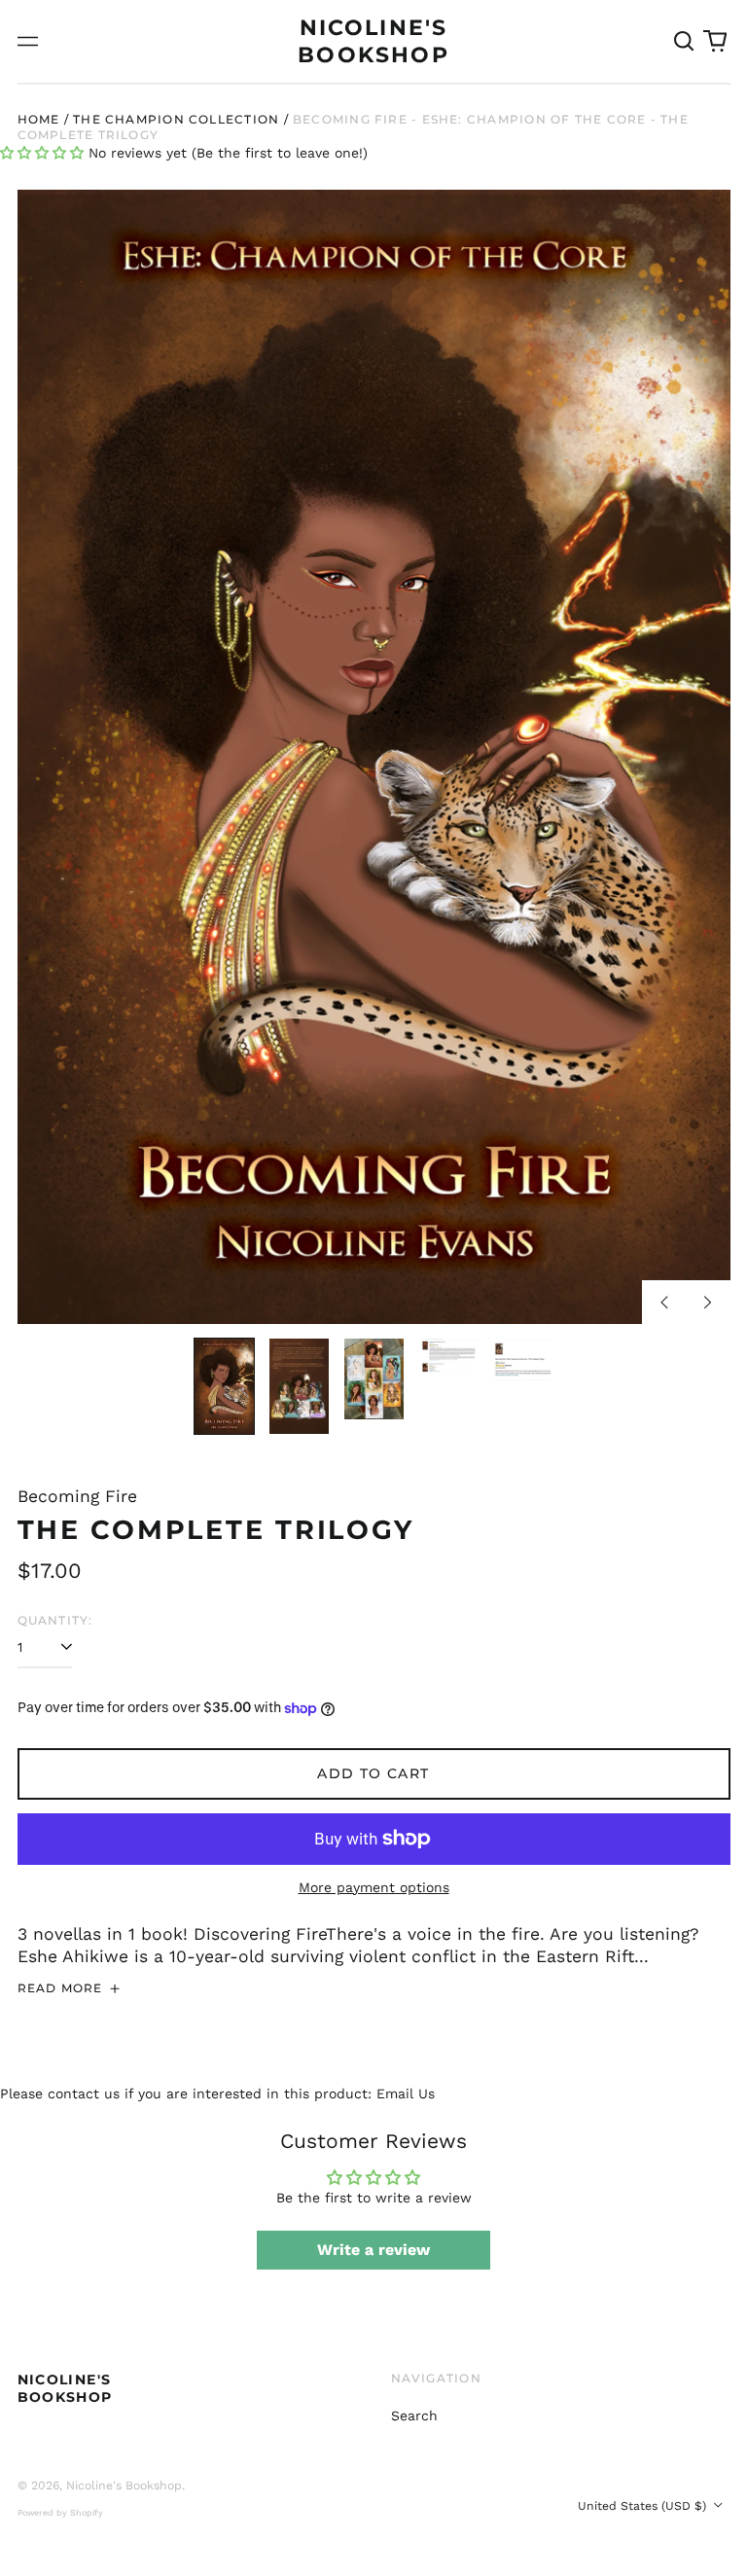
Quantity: (55, 1620)
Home (39, 119)
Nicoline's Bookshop (65, 2388)
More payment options (374, 1887)
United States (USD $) (644, 2506)
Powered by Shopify (60, 2513)
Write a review (373, 2250)
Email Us (406, 2093)
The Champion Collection (176, 119)
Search (414, 2415)
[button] (685, 42)
